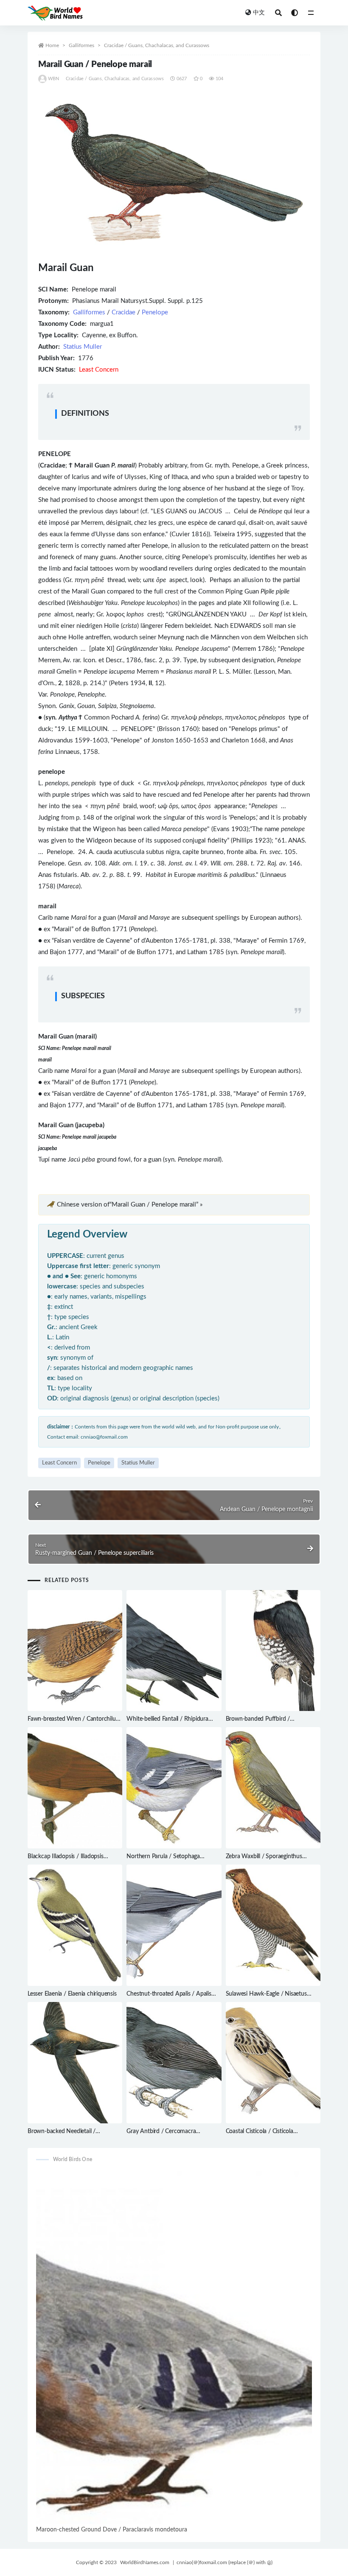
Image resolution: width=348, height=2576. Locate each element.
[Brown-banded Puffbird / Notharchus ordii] (273, 1651)
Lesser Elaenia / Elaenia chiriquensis (72, 1994)
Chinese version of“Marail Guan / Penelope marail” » (130, 1205)
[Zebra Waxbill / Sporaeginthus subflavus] (273, 1788)
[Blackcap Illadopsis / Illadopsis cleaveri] (75, 1788)
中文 (259, 13)
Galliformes (81, 45)
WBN (54, 79)
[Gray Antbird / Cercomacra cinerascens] (174, 2063)
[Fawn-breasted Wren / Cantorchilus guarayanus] (75, 1651)
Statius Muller (83, 347)
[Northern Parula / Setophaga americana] (174, 1788)
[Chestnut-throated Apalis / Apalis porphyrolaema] (174, 1925)
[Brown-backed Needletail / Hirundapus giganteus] (75, 2063)
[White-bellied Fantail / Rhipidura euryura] (174, 1651)
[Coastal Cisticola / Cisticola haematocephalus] (273, 2063)
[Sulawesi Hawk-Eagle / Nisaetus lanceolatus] (273, 1925)
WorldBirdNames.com (145, 2562)
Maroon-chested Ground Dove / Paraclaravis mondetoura (112, 2530)
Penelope (155, 312)
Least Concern (59, 1463)
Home (52, 45)
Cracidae (123, 312)
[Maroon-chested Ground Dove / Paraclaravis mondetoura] (174, 2347)
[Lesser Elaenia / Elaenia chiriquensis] (75, 1925)
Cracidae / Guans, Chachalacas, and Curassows (157, 45)
